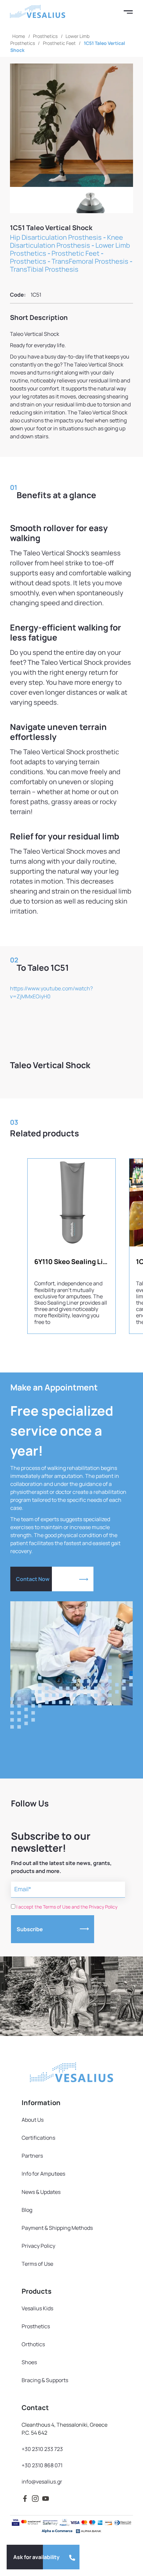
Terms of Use (37, 2264)
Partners (32, 2156)
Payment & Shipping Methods (57, 2228)
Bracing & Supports (45, 2380)
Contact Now (33, 1579)
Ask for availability (36, 2557)
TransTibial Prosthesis (44, 269)
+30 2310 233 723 (42, 2449)
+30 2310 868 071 (42, 2465)
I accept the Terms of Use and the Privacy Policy (67, 1907)
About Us (33, 2120)
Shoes (29, 2362)
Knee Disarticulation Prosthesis (67, 241)
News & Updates (41, 2192)
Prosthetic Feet (59, 43)
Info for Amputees (43, 2174)
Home (19, 36)
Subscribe (30, 1929)
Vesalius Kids (37, 2308)
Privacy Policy (38, 2246)
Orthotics (33, 2344)
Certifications (38, 2138)
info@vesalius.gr (42, 2482)
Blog (27, 2210)
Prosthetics (45, 36)
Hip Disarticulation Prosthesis (56, 237)
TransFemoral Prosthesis (90, 261)
